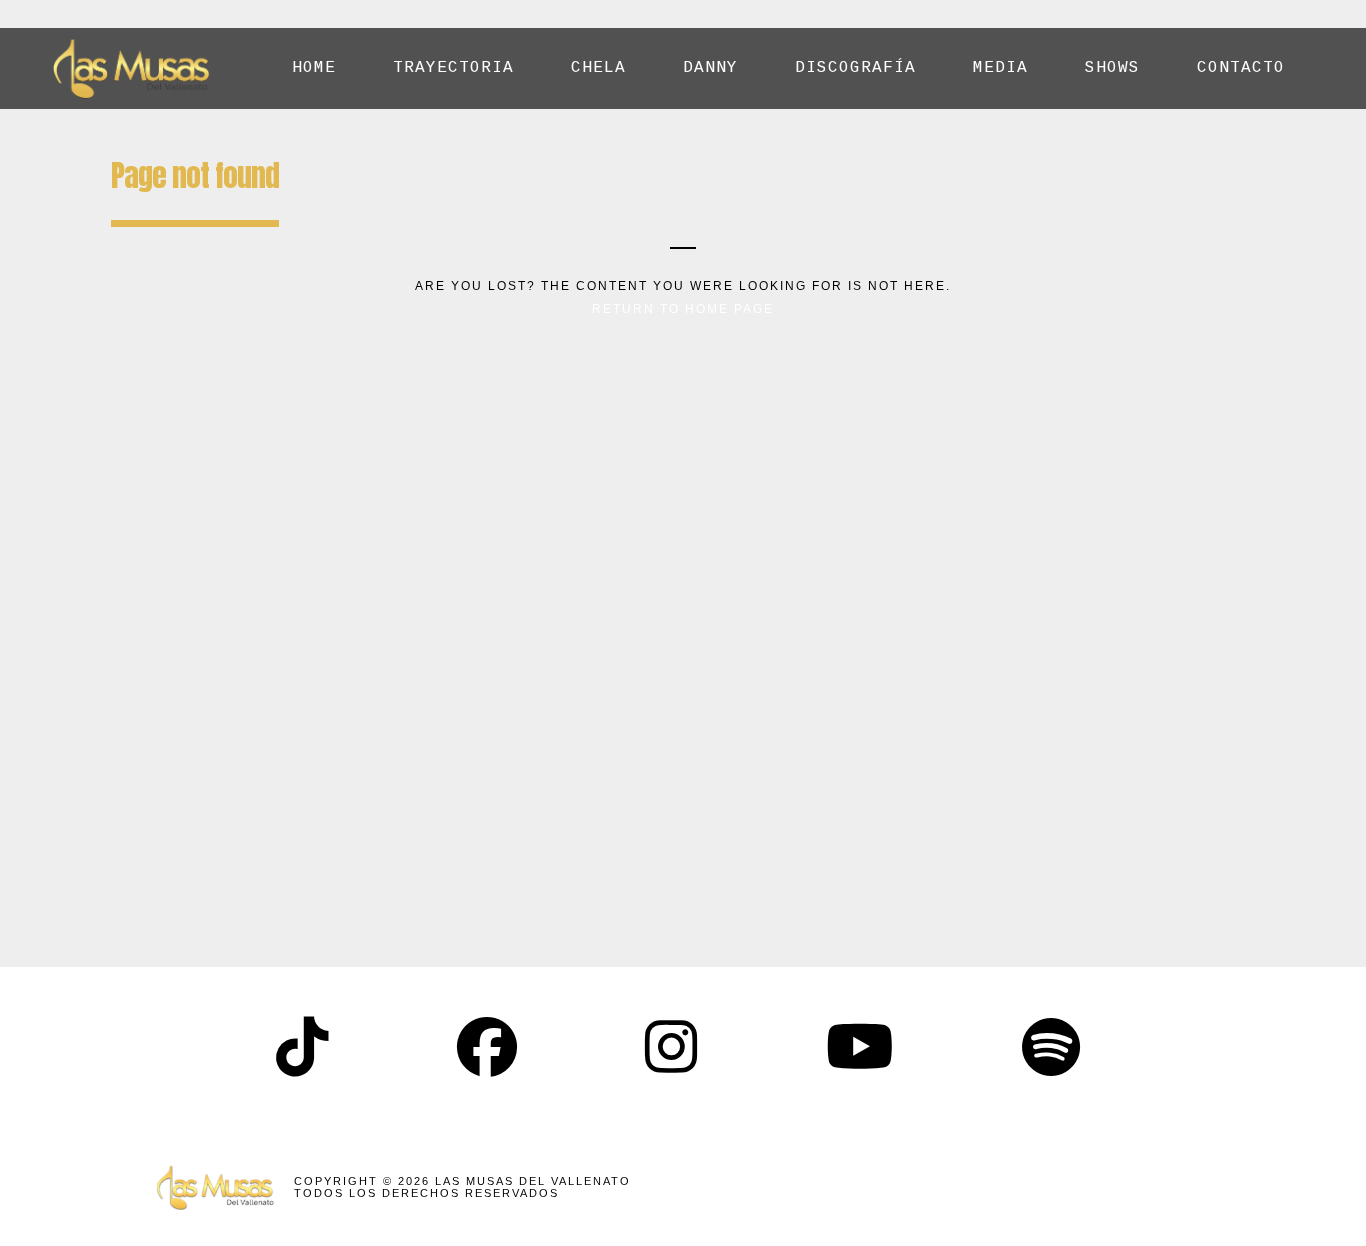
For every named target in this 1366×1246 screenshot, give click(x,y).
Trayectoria (453, 68)
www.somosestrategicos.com (1096, 1187)
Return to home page (683, 309)
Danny (710, 68)
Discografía (855, 68)
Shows (1112, 68)
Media (1000, 68)
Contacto (1241, 68)
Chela (598, 68)
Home (314, 68)
